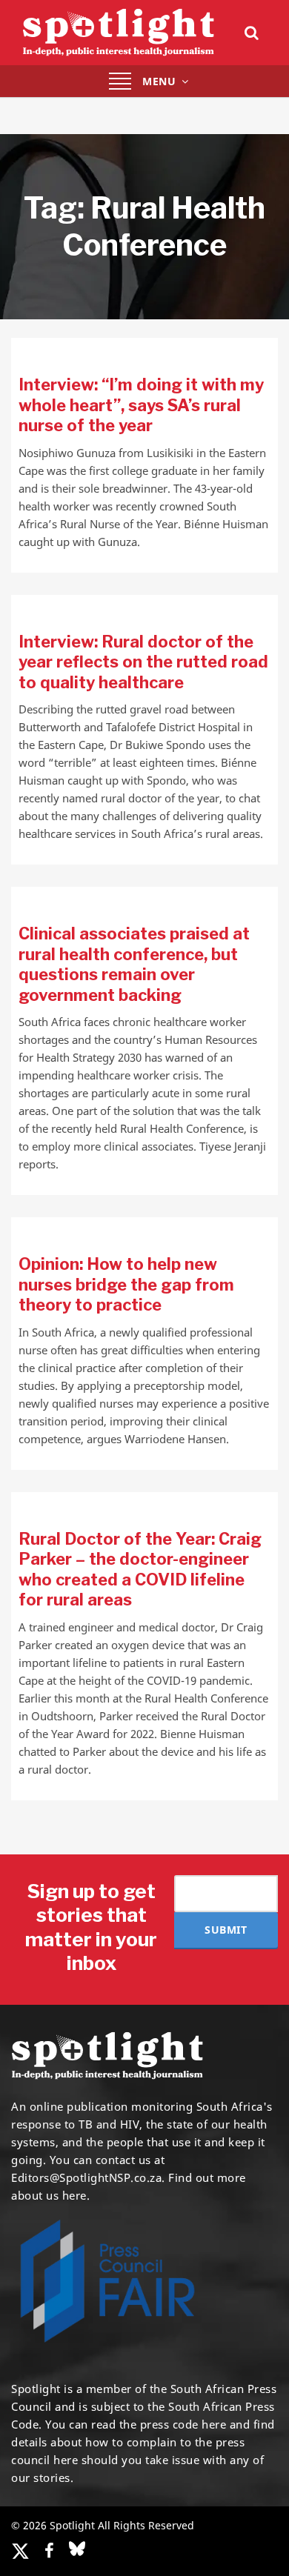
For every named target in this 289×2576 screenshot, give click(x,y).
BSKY (77, 2549)
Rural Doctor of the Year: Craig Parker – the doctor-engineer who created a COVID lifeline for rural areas (140, 1570)
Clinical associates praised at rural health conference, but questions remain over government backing (134, 964)
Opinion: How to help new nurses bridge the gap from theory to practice (126, 1284)
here (214, 2424)
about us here (49, 2195)
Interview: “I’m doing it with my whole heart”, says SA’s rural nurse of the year (141, 405)
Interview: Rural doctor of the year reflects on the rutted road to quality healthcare (143, 662)
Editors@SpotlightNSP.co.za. (88, 2177)
